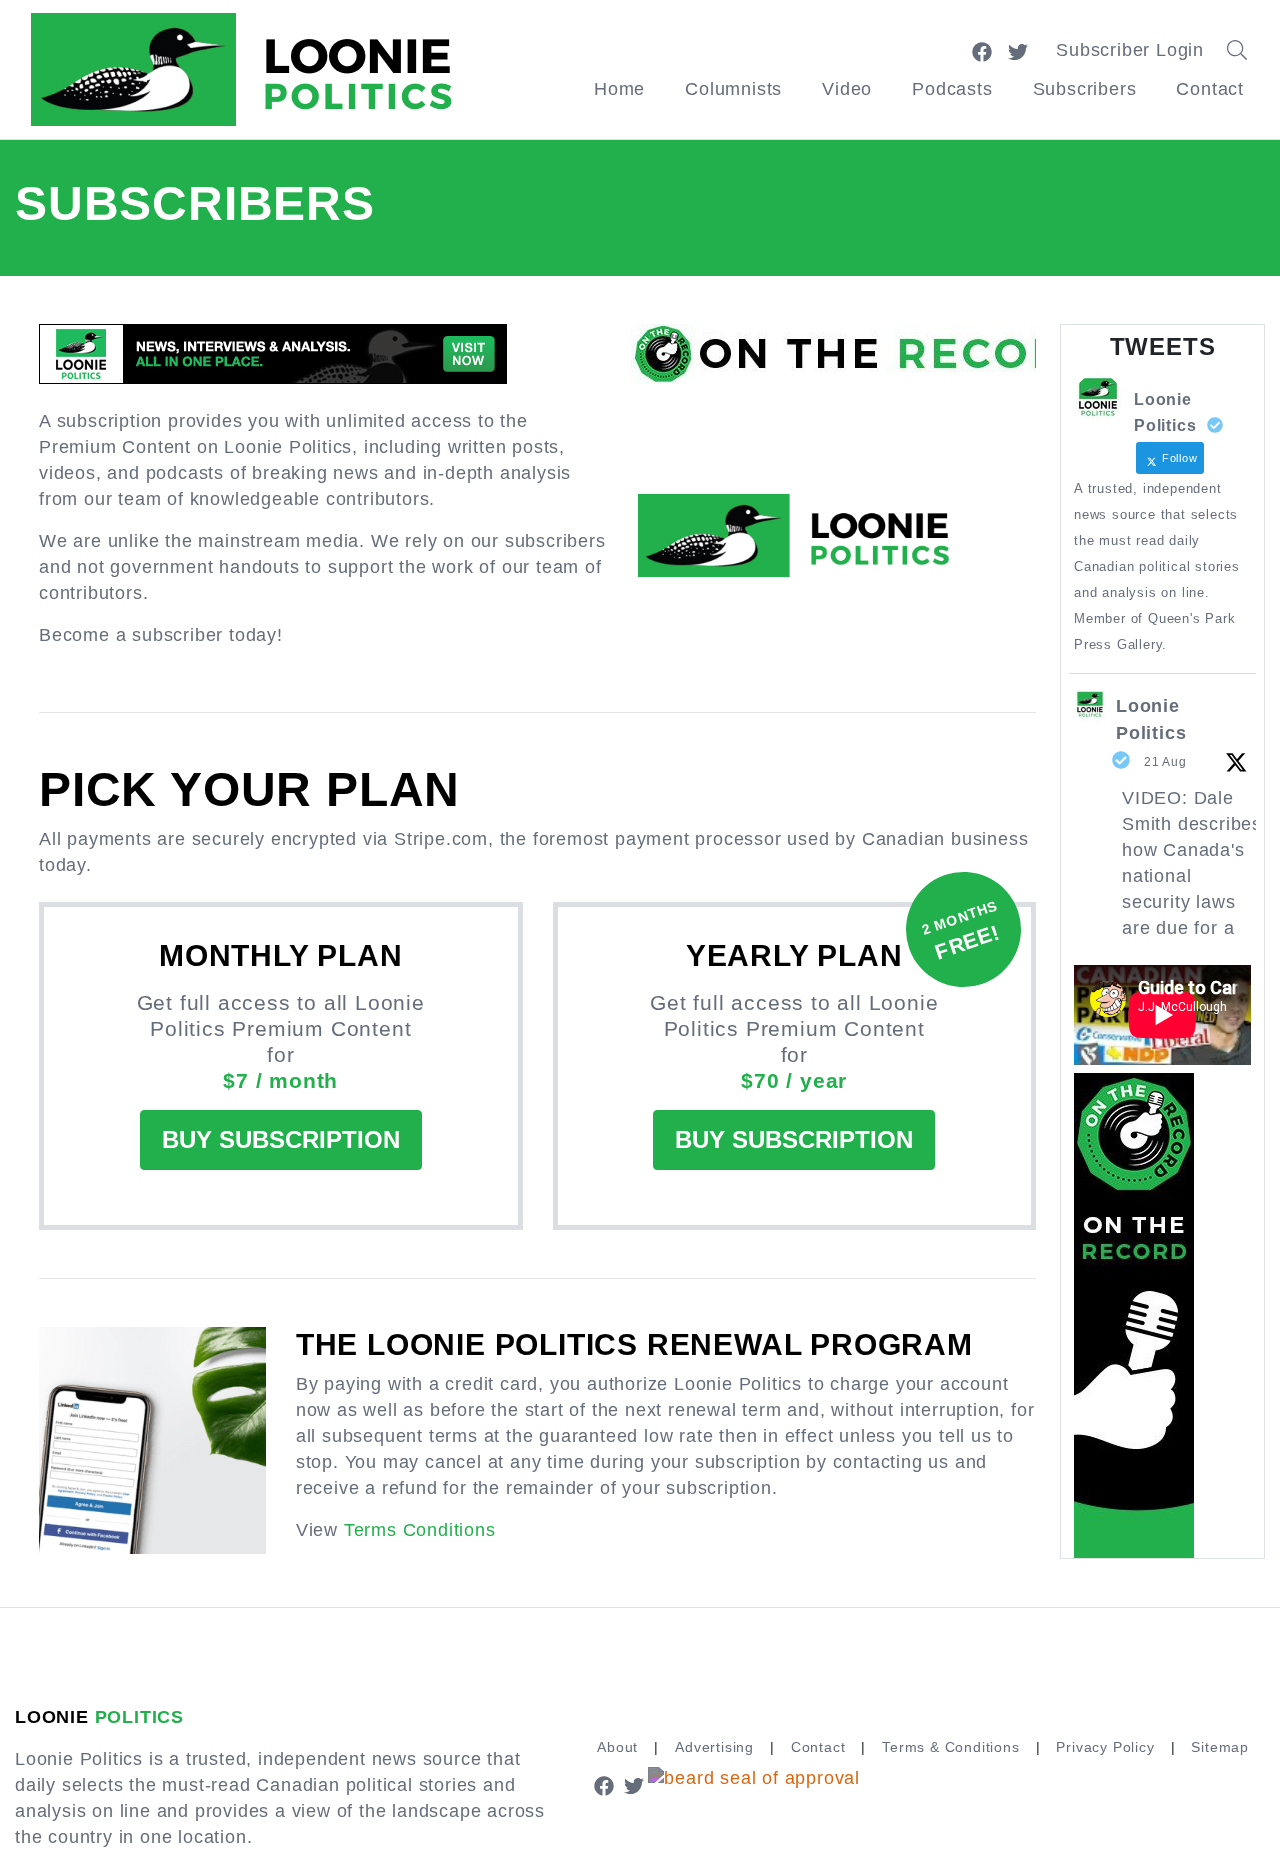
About (617, 1747)
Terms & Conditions (950, 1747)
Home (619, 89)
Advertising (714, 1747)
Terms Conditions (420, 1530)
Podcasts (952, 89)
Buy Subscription (281, 1139)
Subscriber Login (1130, 50)
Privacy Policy (1105, 1747)
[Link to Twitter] (1018, 50)
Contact (1210, 89)
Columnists (733, 89)
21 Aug (1165, 762)
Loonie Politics (1151, 719)
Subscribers (1085, 89)
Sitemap (1220, 1747)
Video (847, 89)
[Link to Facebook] (982, 50)
